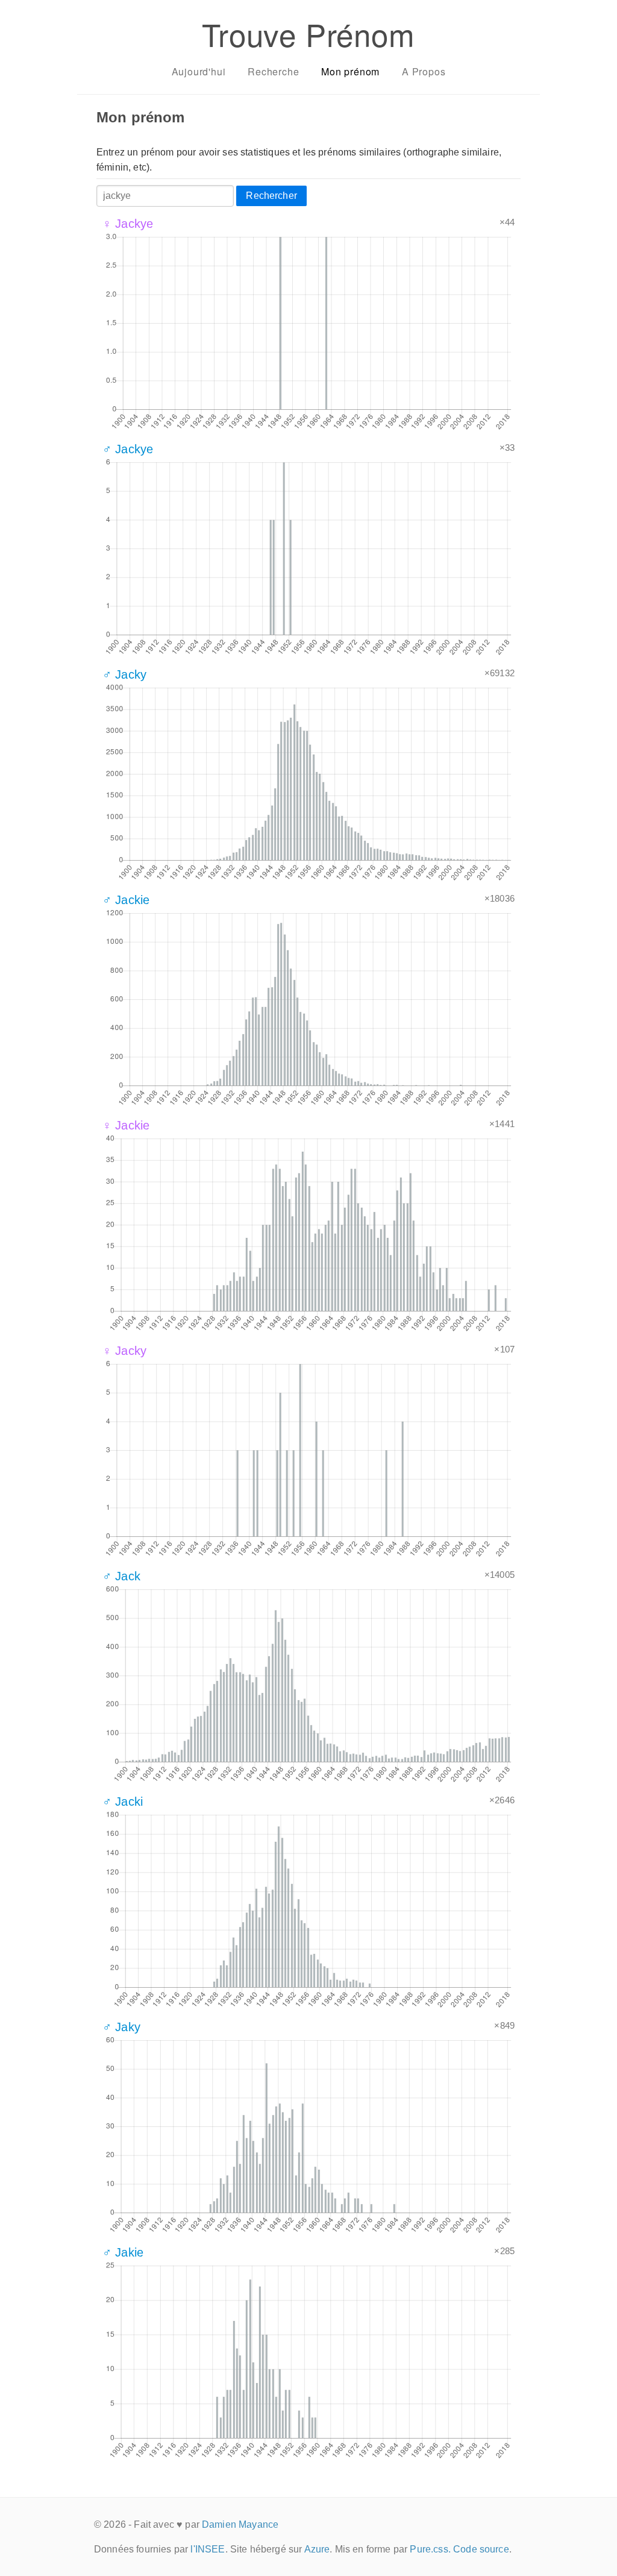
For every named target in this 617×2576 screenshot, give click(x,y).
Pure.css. (430, 2549)
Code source (481, 2549)
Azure (317, 2549)
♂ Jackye (128, 449)
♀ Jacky (124, 1351)
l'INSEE (208, 2549)
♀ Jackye (128, 224)
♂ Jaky (121, 2027)
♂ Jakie (123, 2252)
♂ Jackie (126, 900)
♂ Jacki (123, 1802)
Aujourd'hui (199, 71)
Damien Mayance (240, 2524)
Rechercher (271, 196)
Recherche (273, 71)
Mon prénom (350, 71)
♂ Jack (121, 1576)
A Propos (424, 71)
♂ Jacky (124, 674)
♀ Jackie (126, 1125)
